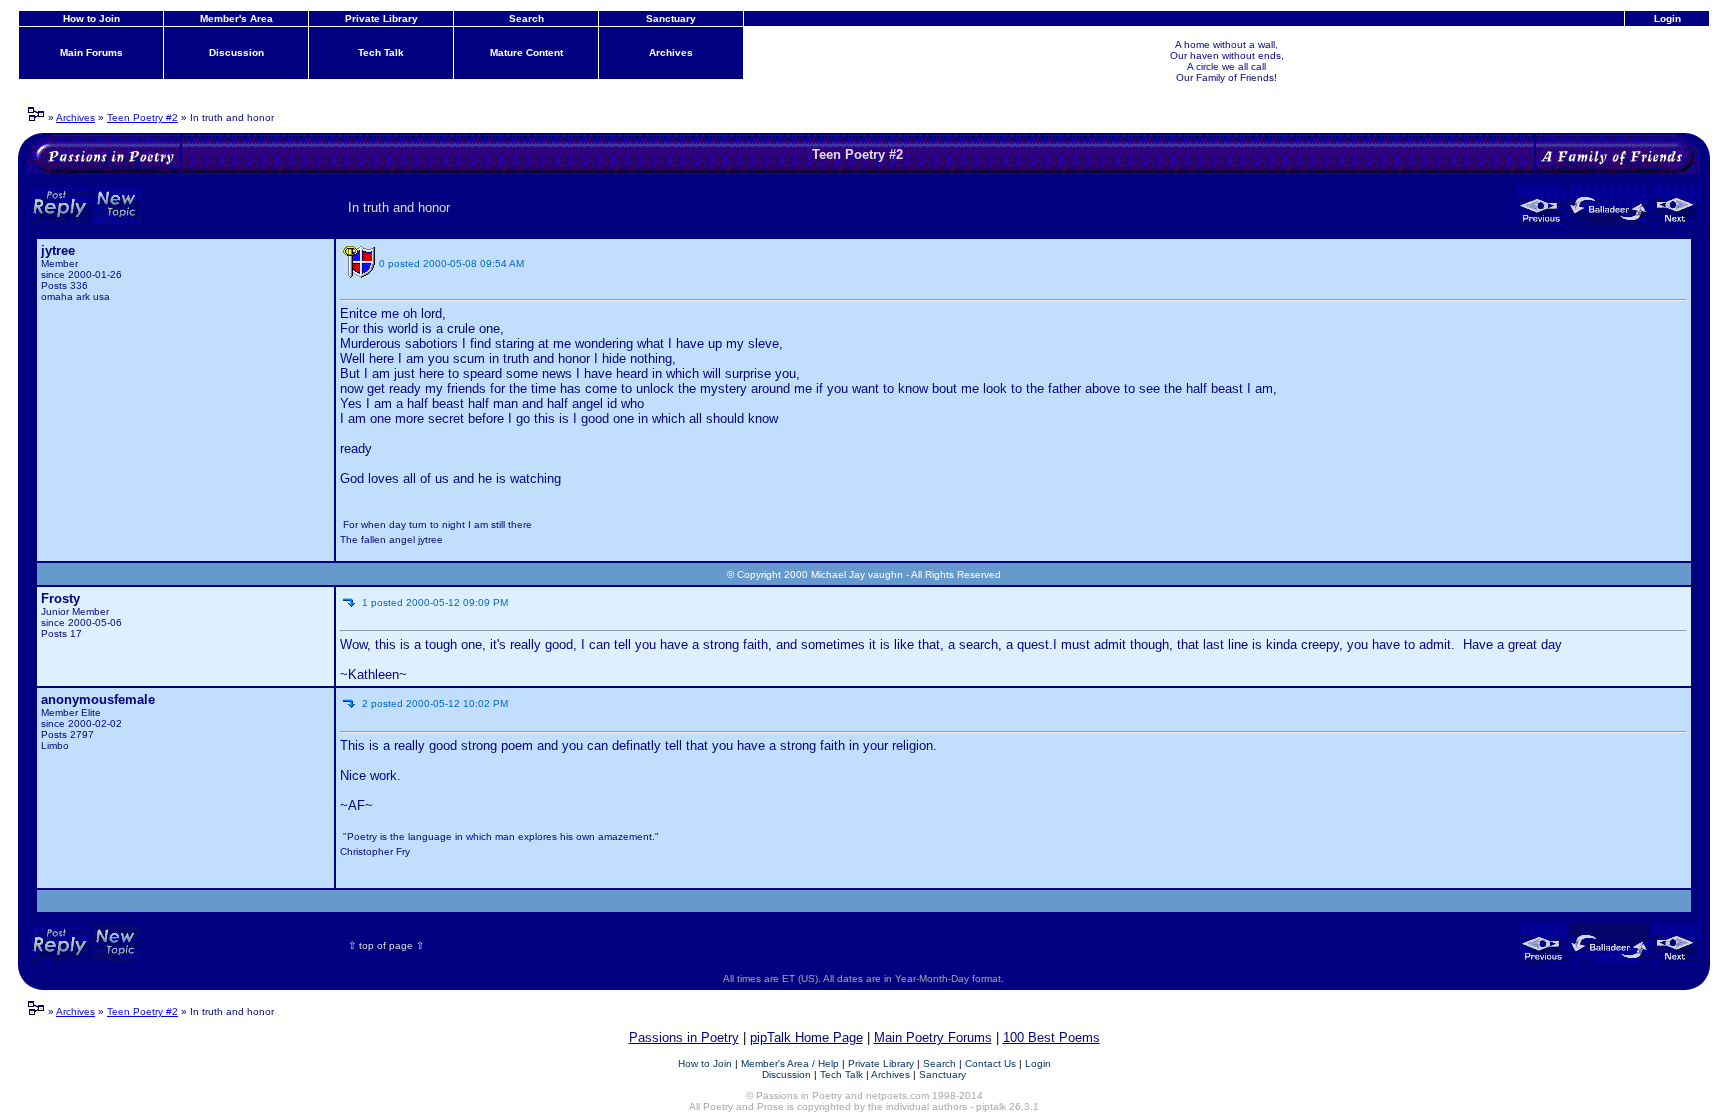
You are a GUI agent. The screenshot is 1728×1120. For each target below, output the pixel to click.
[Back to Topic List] (1610, 221)
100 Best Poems (1051, 1037)
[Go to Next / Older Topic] (1675, 221)
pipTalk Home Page (806, 1037)
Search (526, 18)
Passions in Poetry (684, 1037)
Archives (671, 52)
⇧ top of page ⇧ (386, 945)
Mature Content (526, 52)
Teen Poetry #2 (142, 117)
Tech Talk (381, 52)
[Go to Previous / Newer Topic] (1543, 221)
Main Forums (91, 52)
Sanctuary (671, 18)
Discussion (236, 52)
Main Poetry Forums (933, 1037)
